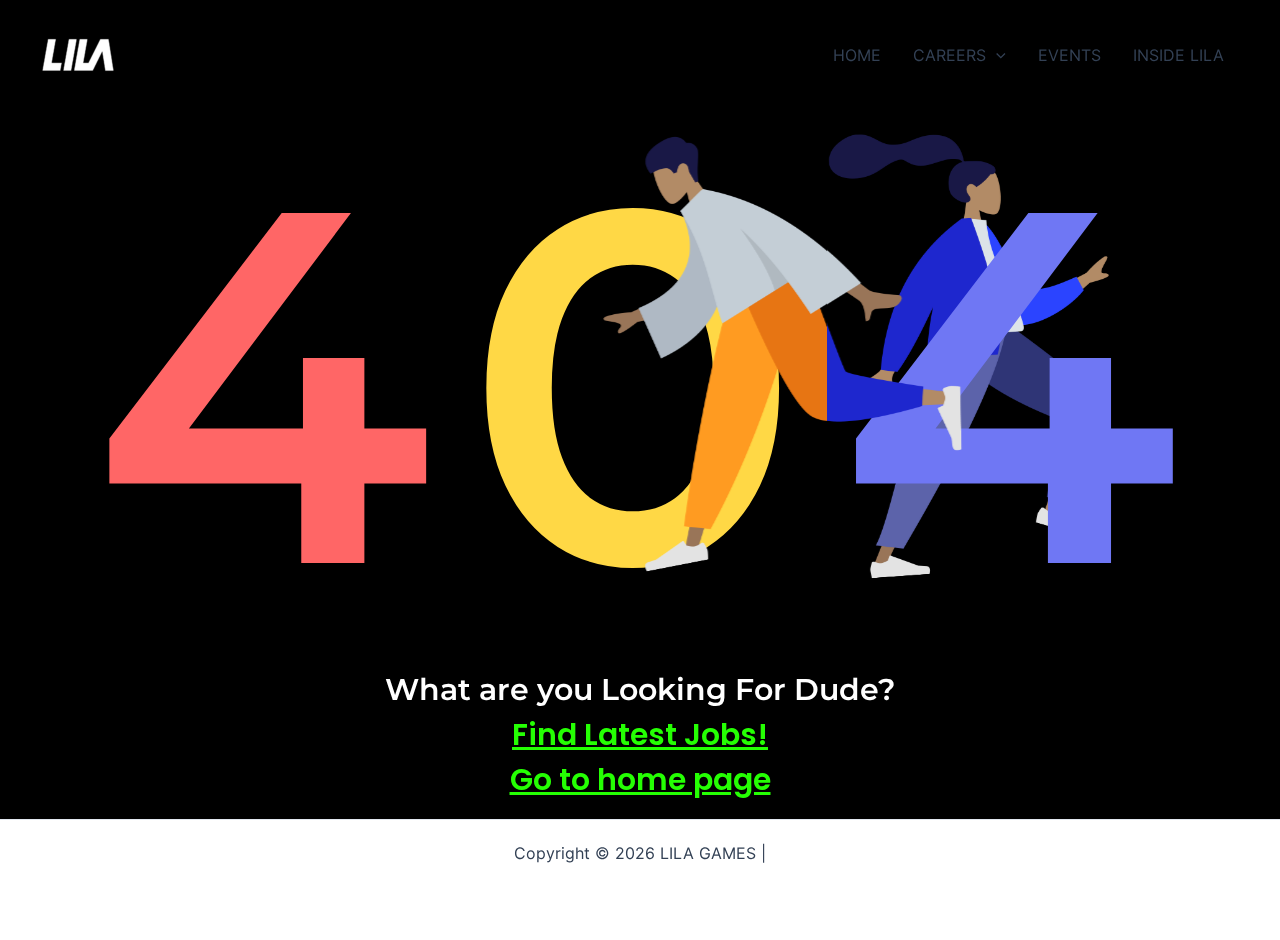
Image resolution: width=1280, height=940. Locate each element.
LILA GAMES (193, 55)
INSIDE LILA (1178, 55)
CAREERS (949, 55)
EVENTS (1069, 55)
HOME (857, 55)
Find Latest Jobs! (640, 734)
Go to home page (640, 779)
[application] (996, 55)
